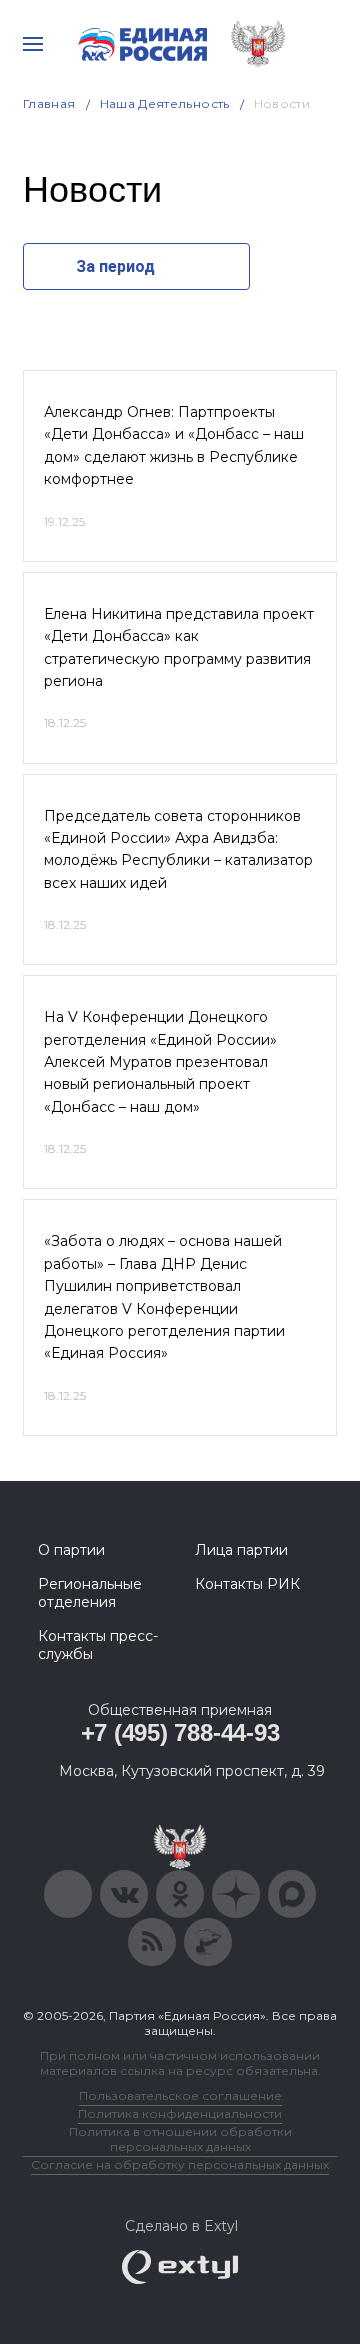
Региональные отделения (90, 1593)
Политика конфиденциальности (180, 2113)
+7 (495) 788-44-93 (180, 1732)
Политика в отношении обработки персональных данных (180, 2139)
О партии (71, 1550)
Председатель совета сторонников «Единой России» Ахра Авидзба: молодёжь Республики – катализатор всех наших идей (178, 849)
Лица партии (241, 1550)
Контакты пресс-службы (98, 1645)
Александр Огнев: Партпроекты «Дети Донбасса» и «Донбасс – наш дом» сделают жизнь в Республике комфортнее (174, 445)
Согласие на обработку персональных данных (180, 2164)
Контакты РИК (247, 1584)
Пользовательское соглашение (180, 2095)
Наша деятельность (165, 103)
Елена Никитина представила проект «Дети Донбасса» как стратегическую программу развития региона (179, 647)
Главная (49, 103)
